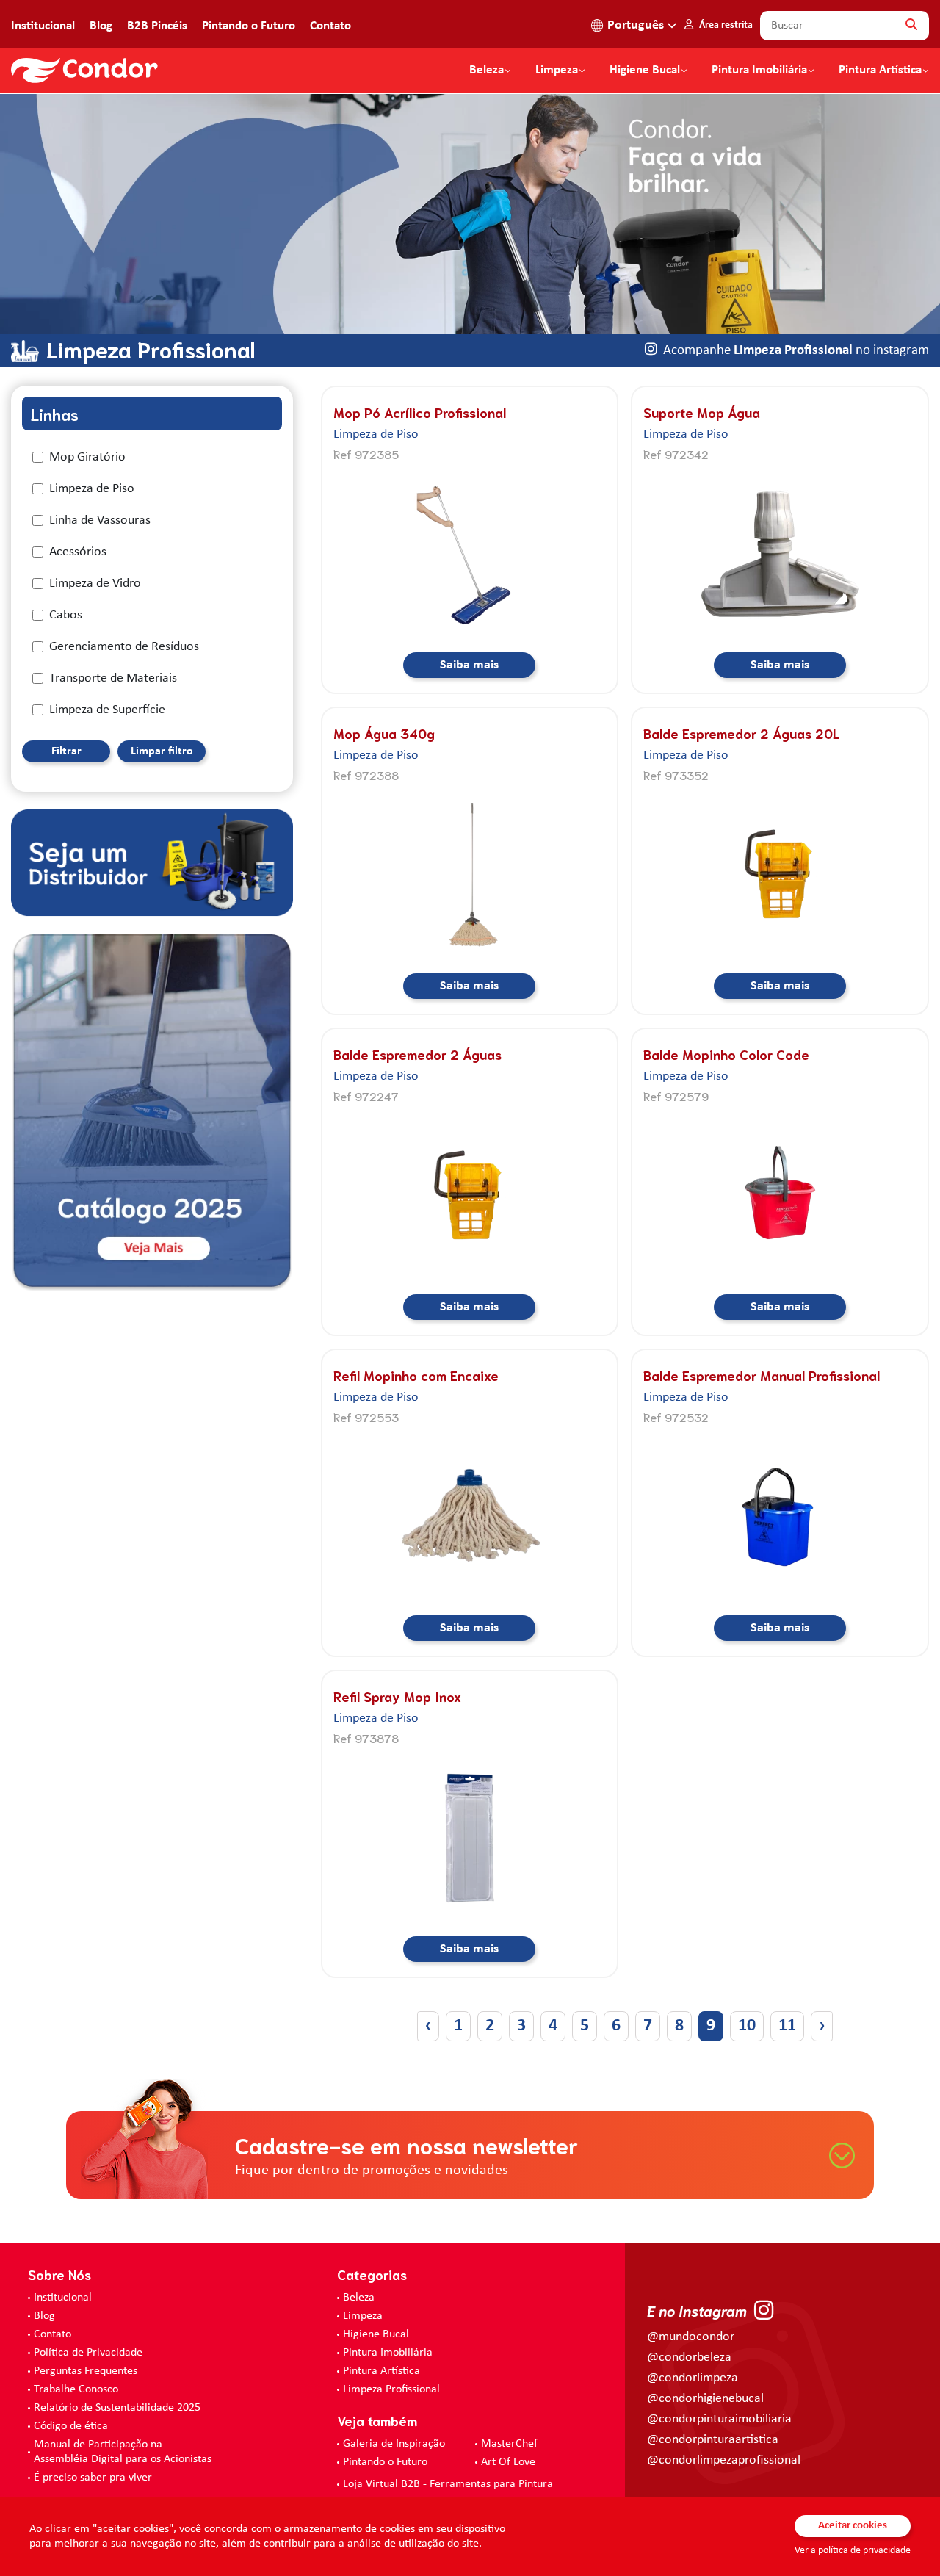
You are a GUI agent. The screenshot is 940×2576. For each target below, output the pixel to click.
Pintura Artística (880, 71)
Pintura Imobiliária (759, 71)
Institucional (43, 26)
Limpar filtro (162, 751)
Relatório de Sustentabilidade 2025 (117, 2408)
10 (747, 2026)
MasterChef (509, 2444)
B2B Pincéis (157, 26)
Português (636, 25)
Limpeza (363, 2316)
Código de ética (71, 2426)
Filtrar (66, 751)
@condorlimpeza (693, 2378)
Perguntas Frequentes (86, 2371)
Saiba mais (469, 665)
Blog (101, 26)
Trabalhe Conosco (76, 2389)
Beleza (487, 71)
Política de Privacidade (88, 2353)
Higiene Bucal (645, 71)
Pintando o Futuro (249, 26)
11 (787, 2026)
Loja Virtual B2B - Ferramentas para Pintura (448, 2484)
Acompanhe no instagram (796, 351)
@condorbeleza (689, 2357)
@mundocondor (691, 2337)
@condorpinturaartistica (713, 2440)
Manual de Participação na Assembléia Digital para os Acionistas (123, 2452)
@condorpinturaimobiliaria (719, 2419)
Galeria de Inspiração (394, 2444)
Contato (330, 26)
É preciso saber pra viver (93, 2478)
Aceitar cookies (853, 2526)
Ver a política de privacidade (853, 2551)
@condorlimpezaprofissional (724, 2460)
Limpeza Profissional (391, 2389)
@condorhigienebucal (705, 2399)
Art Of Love (508, 2462)
